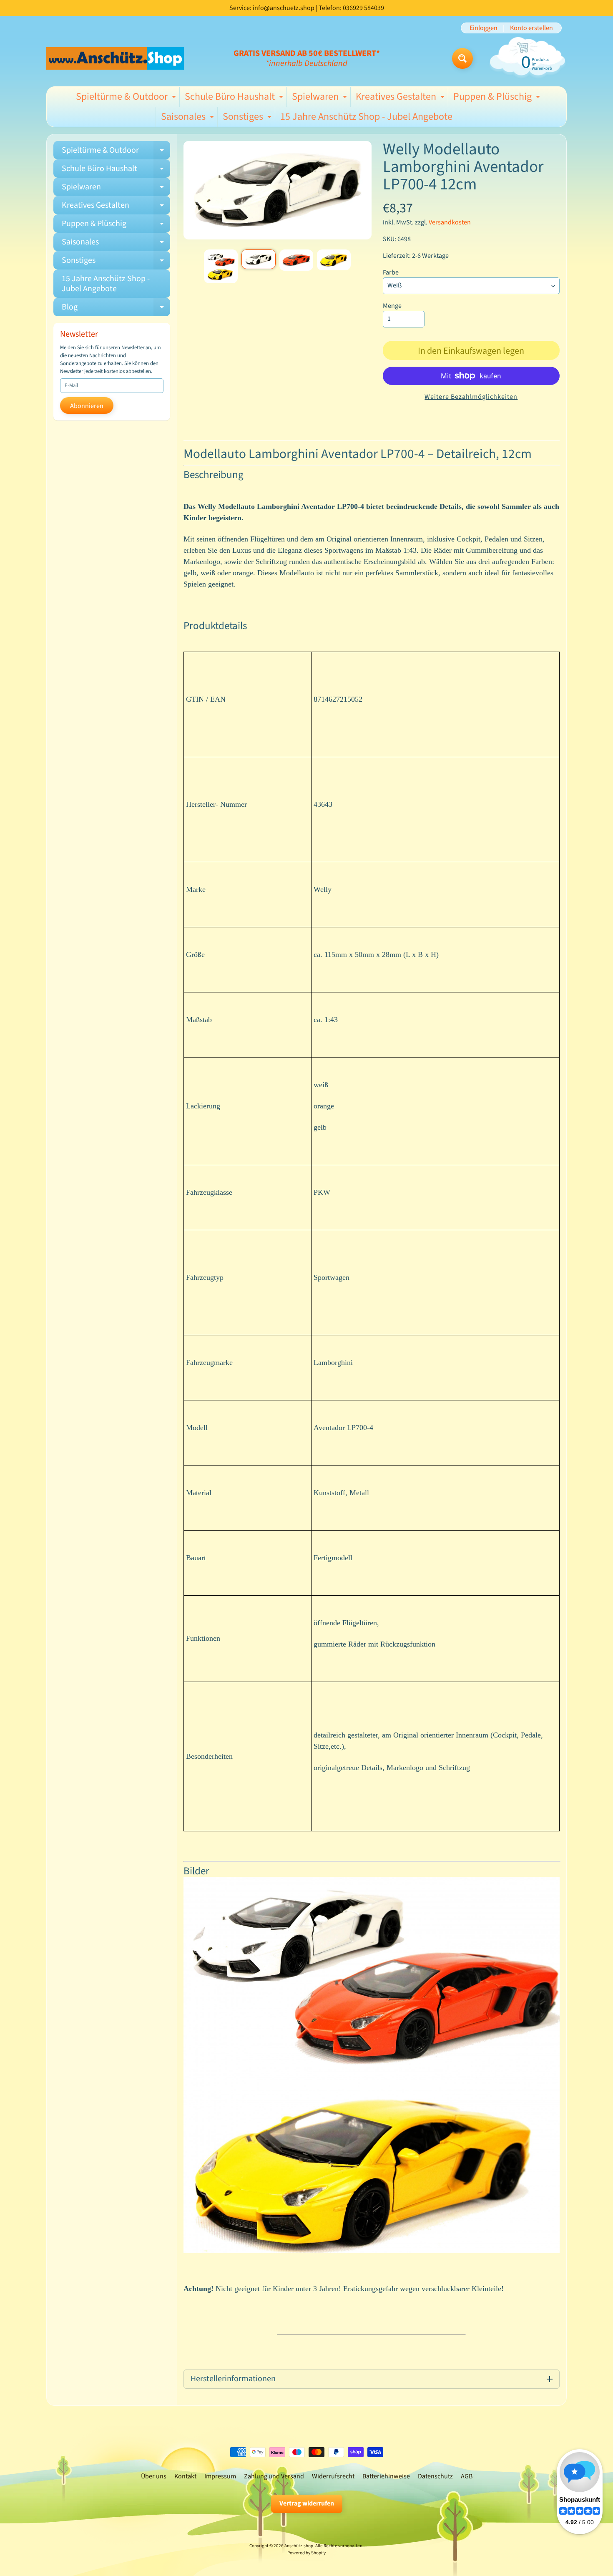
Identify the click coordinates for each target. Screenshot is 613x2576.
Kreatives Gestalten (401, 98)
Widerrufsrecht (333, 2476)
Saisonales (188, 118)
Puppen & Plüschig (498, 98)
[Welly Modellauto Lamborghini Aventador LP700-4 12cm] (221, 266)
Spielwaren (320, 98)
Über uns (154, 2476)
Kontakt (185, 2476)
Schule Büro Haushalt (235, 98)
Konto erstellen (531, 28)
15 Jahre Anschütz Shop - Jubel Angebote (366, 117)
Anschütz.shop (299, 2546)
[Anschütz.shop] (115, 58)
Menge (392, 306)
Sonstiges (248, 118)
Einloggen (484, 28)
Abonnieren (87, 406)
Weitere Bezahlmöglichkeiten (471, 397)
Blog (116, 309)
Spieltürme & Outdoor (127, 98)
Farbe (391, 272)
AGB (467, 2476)
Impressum (220, 2476)
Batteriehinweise (386, 2476)
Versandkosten (450, 222)
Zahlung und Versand (274, 2476)
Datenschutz (435, 2476)
